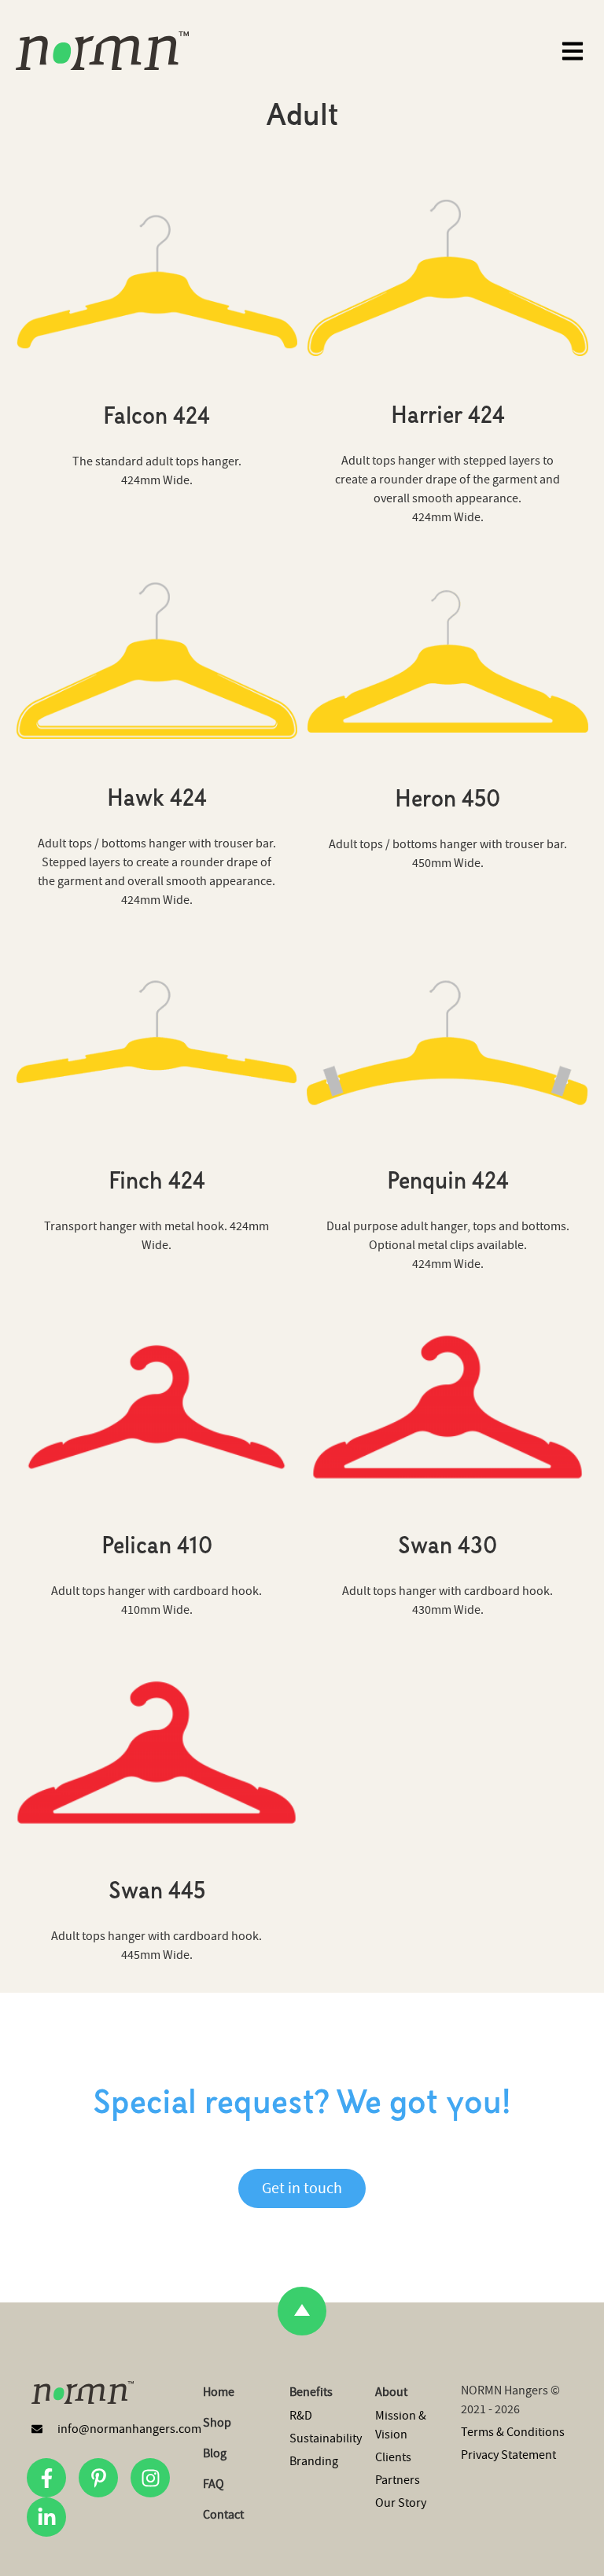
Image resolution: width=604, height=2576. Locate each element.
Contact (223, 2515)
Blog (215, 2453)
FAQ (214, 2484)
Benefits (311, 2392)
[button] (572, 51)
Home (219, 2392)
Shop (217, 2423)
